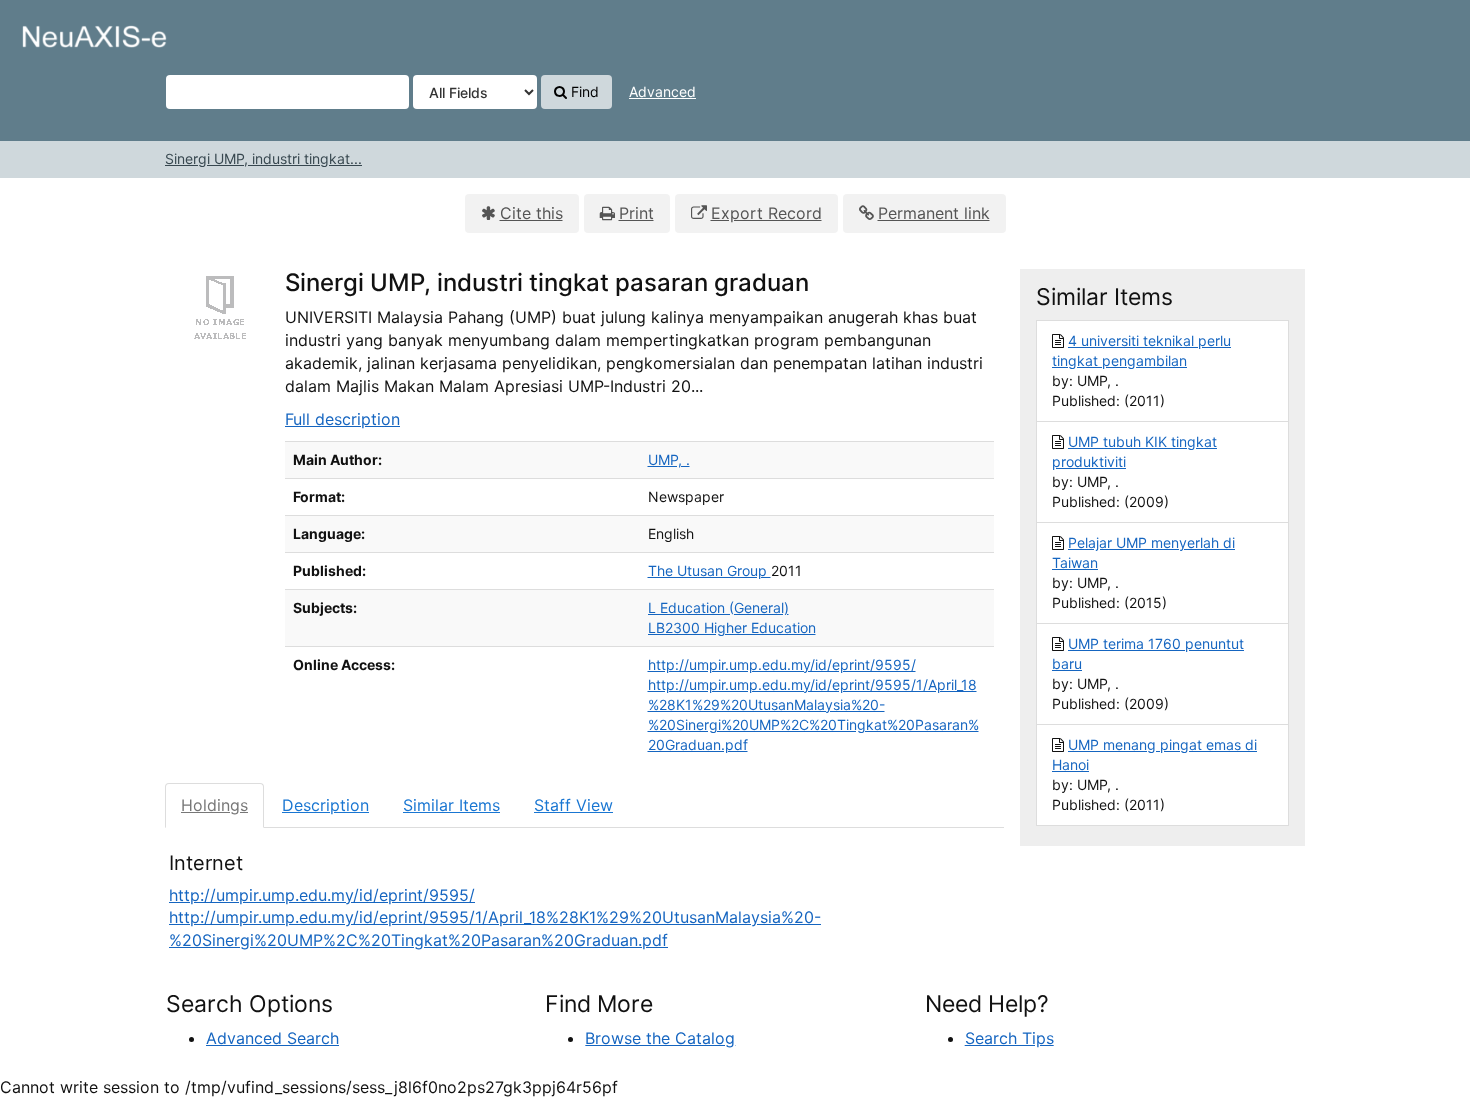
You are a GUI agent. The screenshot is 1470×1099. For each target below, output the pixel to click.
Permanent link (934, 213)
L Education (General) (718, 607)
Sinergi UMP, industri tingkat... (263, 158)
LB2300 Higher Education (732, 627)
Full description (342, 419)
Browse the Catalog (660, 1038)
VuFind (65, 31)
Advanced (662, 91)
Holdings (214, 805)
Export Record (766, 213)
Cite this (531, 213)
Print (636, 213)
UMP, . (669, 459)
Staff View (573, 805)
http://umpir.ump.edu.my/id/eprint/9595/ (782, 664)
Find (583, 91)
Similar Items (451, 805)
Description (325, 805)
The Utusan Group (709, 570)
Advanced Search (272, 1038)
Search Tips (1009, 1038)
